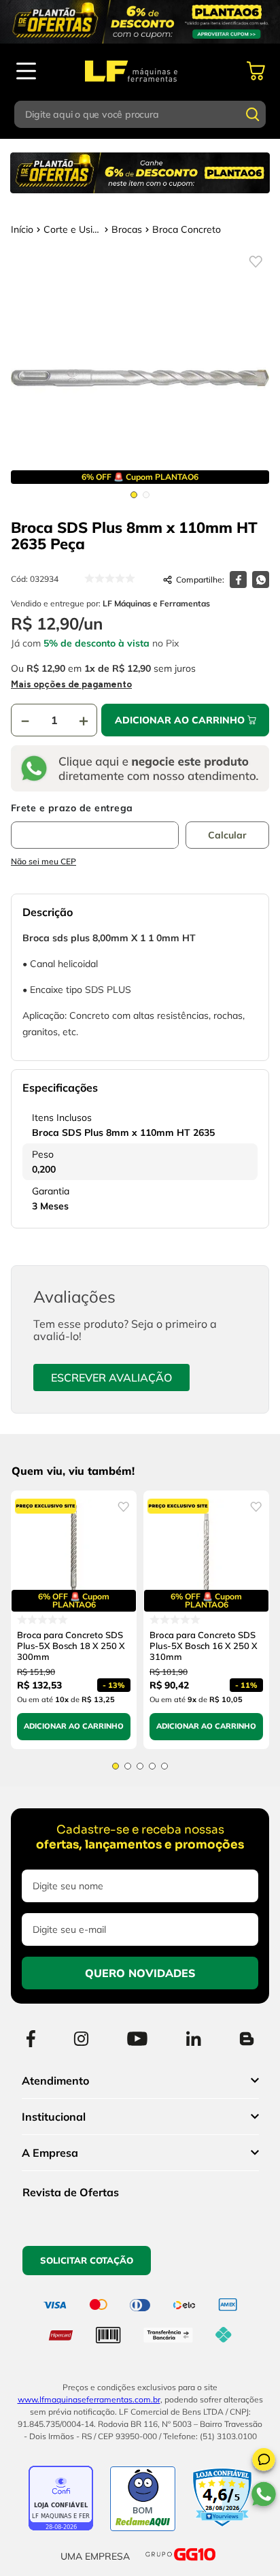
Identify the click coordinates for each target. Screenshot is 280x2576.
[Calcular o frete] (227, 835)
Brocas (127, 229)
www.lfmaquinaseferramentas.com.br (89, 2399)
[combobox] (140, 114)
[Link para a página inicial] (22, 229)
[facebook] (238, 580)
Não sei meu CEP (43, 861)
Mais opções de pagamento (71, 684)
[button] (264, 2462)
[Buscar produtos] (253, 114)
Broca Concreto (187, 229)
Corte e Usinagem (72, 229)
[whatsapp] (261, 580)
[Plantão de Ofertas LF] (140, 22)
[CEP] (95, 826)
